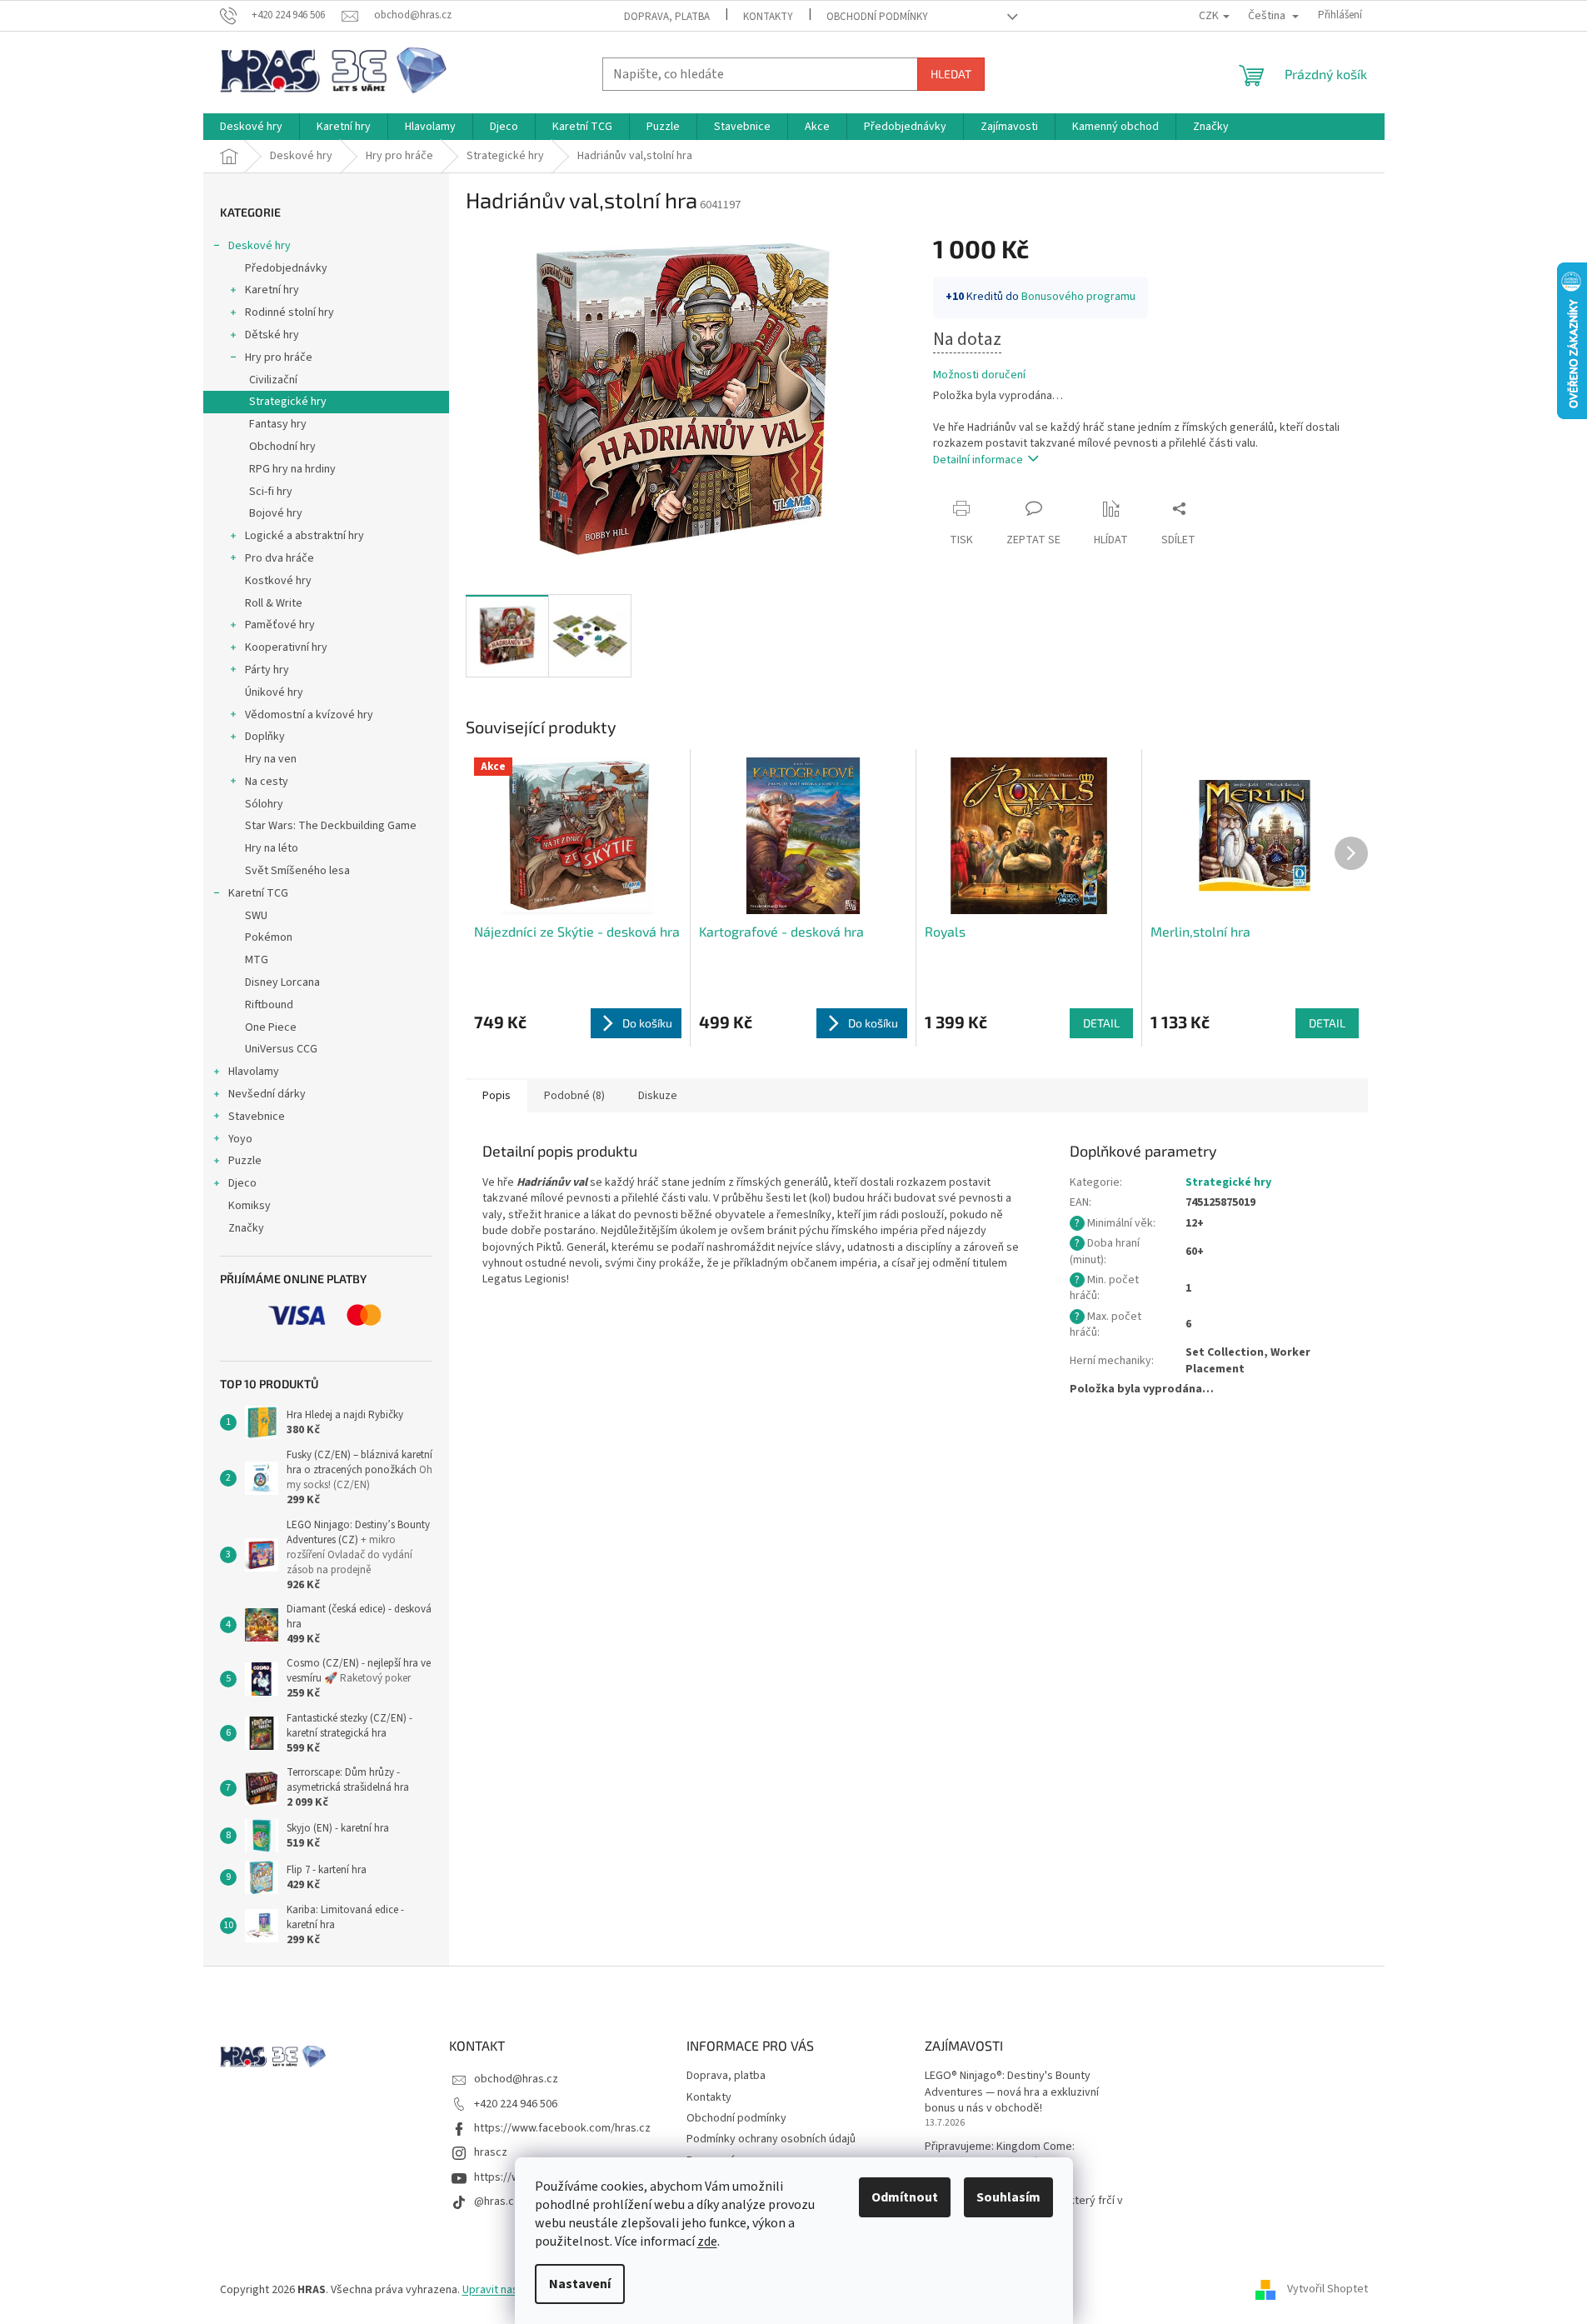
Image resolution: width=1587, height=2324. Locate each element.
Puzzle (245, 1161)
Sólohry (264, 804)
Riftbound (269, 1005)
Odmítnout (905, 2197)
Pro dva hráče (279, 558)
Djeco (242, 1183)
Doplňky (265, 737)
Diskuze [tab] (658, 1096)
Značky (246, 1228)
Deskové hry (260, 246)
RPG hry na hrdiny (292, 469)
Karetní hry (272, 290)
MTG (257, 960)
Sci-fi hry (271, 492)
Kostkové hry (278, 581)
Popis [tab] (497, 1096)
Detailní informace (978, 460)
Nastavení (580, 2284)
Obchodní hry (282, 447)
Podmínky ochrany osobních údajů (771, 2139)
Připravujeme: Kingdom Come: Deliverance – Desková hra (1000, 2155)
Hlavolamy (254, 1072)
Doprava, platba (667, 17)
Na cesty (267, 782)
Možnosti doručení (979, 375)
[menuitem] (251, 127)
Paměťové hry (280, 625)
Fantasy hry (278, 424)
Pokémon (269, 937)
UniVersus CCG (281, 1049)
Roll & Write (274, 603)
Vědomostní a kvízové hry (309, 715)
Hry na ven (271, 759)
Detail (1101, 1023)
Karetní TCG (258, 893)
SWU (256, 916)
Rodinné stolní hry (289, 312)
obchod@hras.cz (516, 2079)
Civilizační (273, 380)
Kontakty (768, 17)
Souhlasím (1008, 2197)
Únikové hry (274, 692)
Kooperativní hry (286, 647)
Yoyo (240, 1139)
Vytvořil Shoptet (1327, 2290)
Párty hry (267, 670)
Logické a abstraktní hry (304, 536)
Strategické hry (288, 402)
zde (707, 2242)
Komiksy (250, 1206)
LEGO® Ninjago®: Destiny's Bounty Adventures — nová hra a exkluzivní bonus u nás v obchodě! (1012, 2092)
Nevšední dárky (267, 1094)
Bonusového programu (1078, 297)
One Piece (271, 1027)
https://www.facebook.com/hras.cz (562, 2128)
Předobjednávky (286, 268)
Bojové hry (276, 513)
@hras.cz (497, 2202)
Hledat (951, 74)
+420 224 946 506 (516, 2104)
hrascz (491, 2152)
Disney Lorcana (282, 982)
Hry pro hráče (279, 357)
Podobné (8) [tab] (574, 1096)
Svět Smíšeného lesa (297, 871)
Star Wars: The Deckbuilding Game (331, 826)
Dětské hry (272, 335)
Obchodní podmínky (877, 17)
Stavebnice (257, 1117)
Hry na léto (272, 848)
